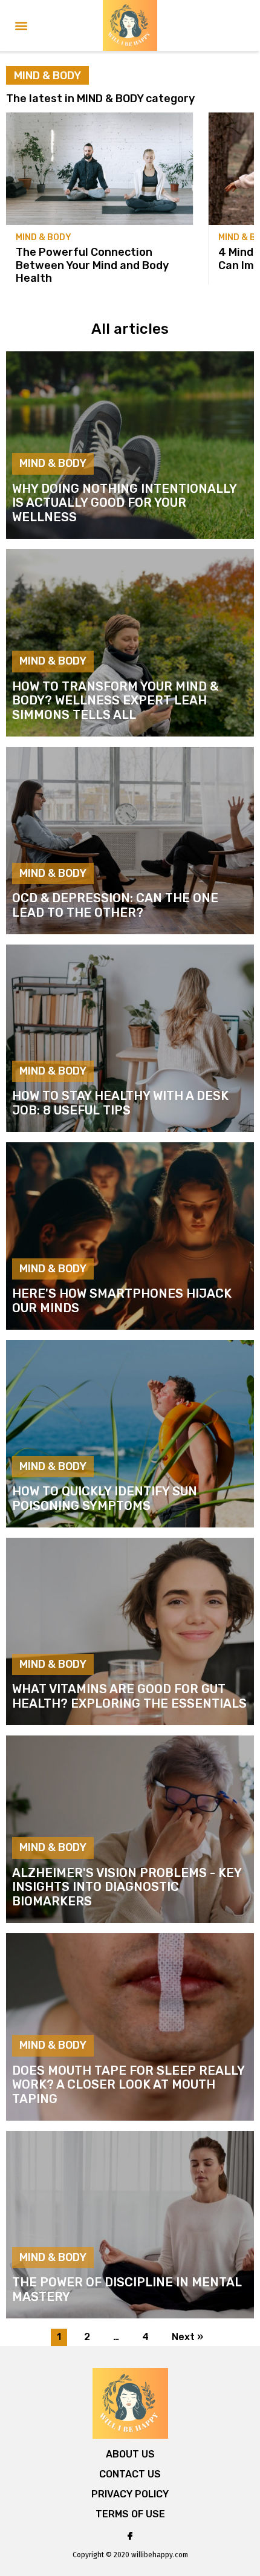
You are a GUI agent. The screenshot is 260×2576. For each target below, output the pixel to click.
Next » (187, 2337)
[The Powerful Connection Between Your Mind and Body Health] (100, 169)
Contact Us (130, 2474)
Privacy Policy (130, 2494)
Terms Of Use (130, 2514)
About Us (130, 2454)
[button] (21, 26)
